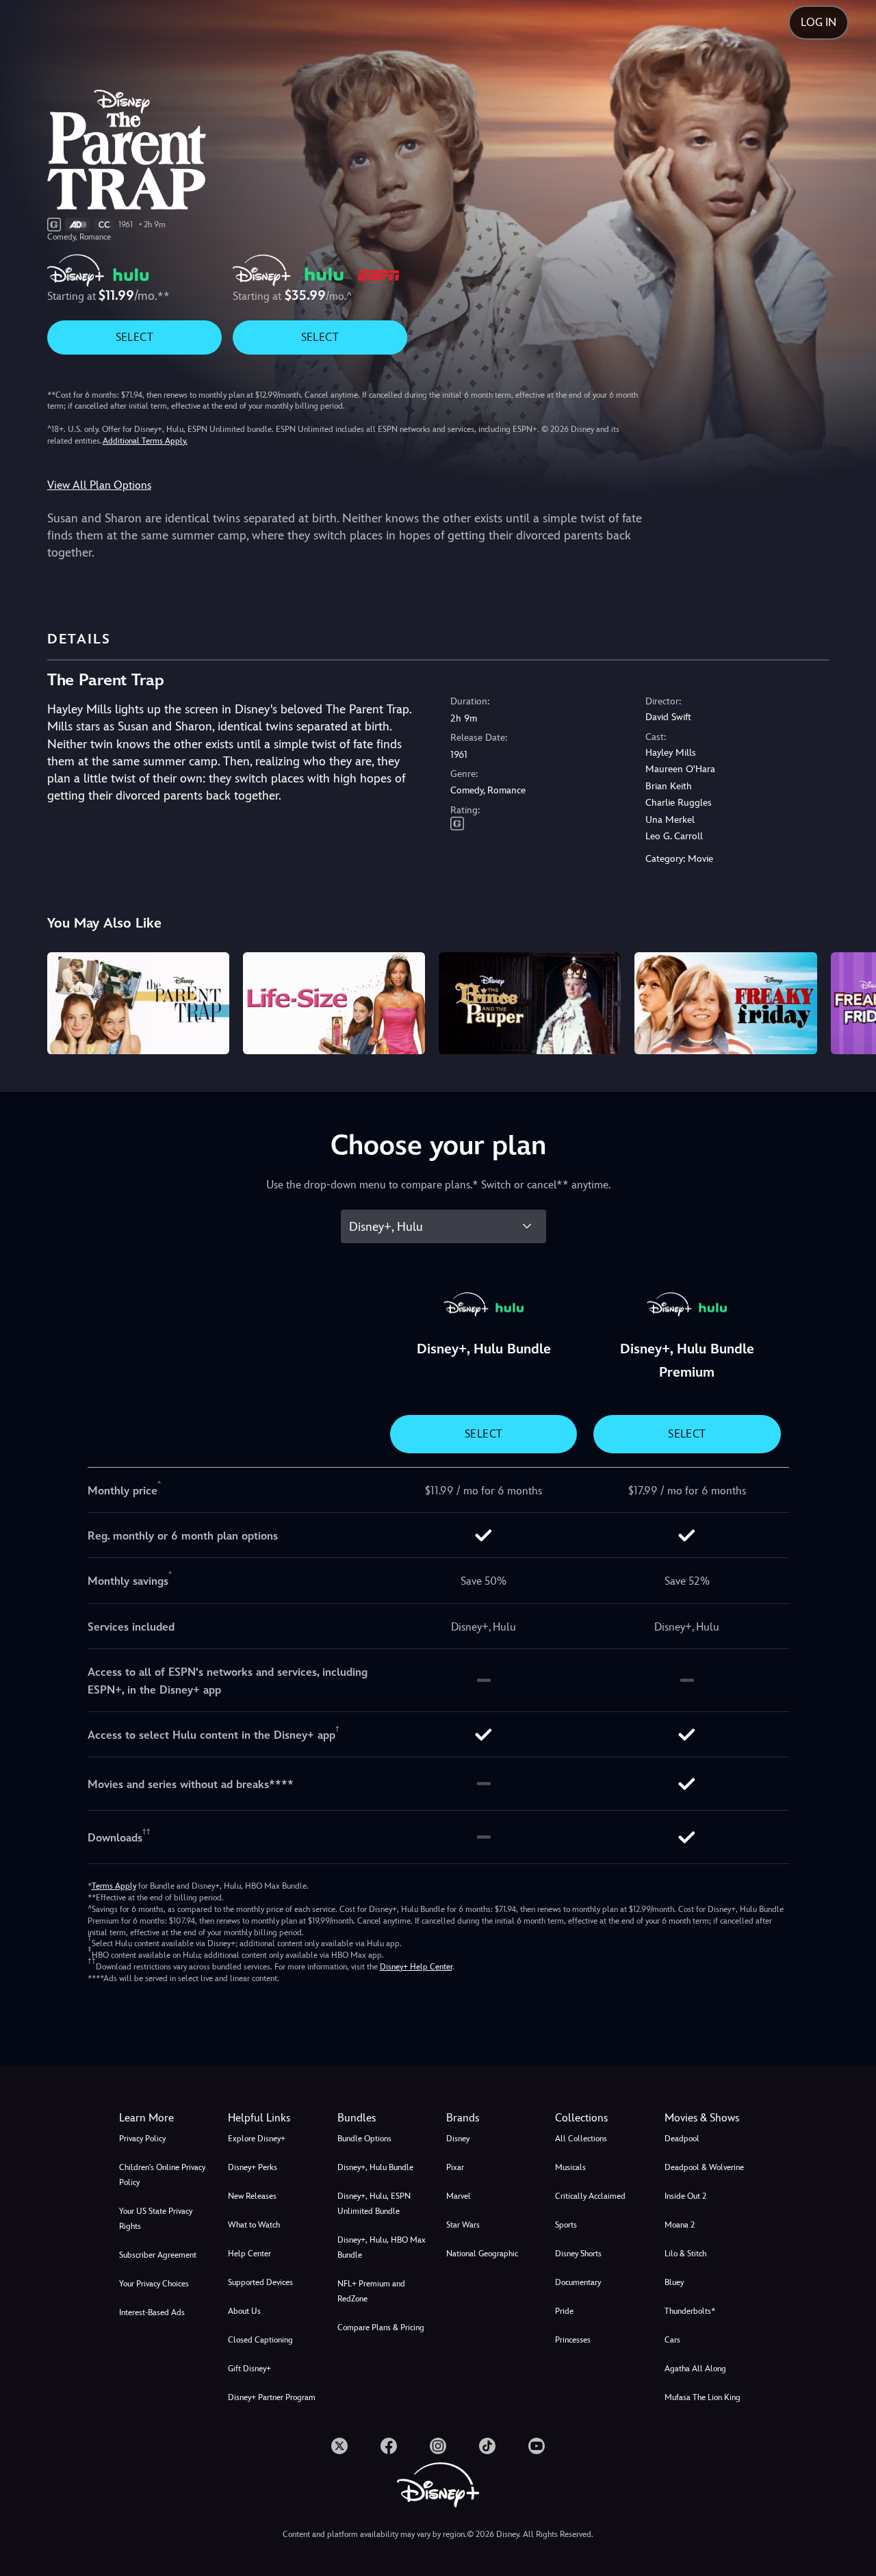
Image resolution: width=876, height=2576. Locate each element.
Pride (564, 2311)
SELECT (134, 337)
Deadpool (682, 2139)
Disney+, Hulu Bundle (375, 2167)
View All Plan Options (99, 485)
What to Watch (254, 2225)
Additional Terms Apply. (145, 441)
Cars (672, 2340)
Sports (566, 2225)
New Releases (252, 2196)
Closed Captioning (260, 2340)
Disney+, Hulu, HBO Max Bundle (382, 2247)
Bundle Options (364, 2139)
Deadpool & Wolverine (704, 2167)
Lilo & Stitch (685, 2254)
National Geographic (482, 2254)
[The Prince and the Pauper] (530, 1004)
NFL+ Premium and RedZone (371, 2291)
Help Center (249, 2254)
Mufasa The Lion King (703, 2397)
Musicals (570, 2167)
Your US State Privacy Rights (156, 2219)
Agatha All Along (695, 2369)
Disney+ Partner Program (272, 2397)
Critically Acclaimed (590, 2196)
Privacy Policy (142, 2139)
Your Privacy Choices (154, 2284)
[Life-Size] (334, 1004)
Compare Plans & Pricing (381, 2328)
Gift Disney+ (249, 2369)
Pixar (455, 2167)
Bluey (674, 2282)
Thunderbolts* (690, 2311)
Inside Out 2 (685, 2196)
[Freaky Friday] (725, 1004)
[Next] (850, 1002)
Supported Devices (260, 2282)
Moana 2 (680, 2225)
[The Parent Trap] (138, 1004)
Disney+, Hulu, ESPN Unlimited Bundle (374, 2204)
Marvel (459, 2196)
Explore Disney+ (257, 2139)
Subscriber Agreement (158, 2255)
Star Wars (463, 2225)
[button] (274, 2118)
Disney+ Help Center (416, 1967)
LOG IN (819, 22)
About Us (244, 2311)
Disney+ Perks (253, 2167)
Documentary (578, 2282)
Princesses (573, 2340)
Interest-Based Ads (152, 2312)
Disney (458, 2139)
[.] (339, 2446)
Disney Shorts (578, 2254)
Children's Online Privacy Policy (162, 2175)
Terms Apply (114, 1886)
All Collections (581, 2139)
